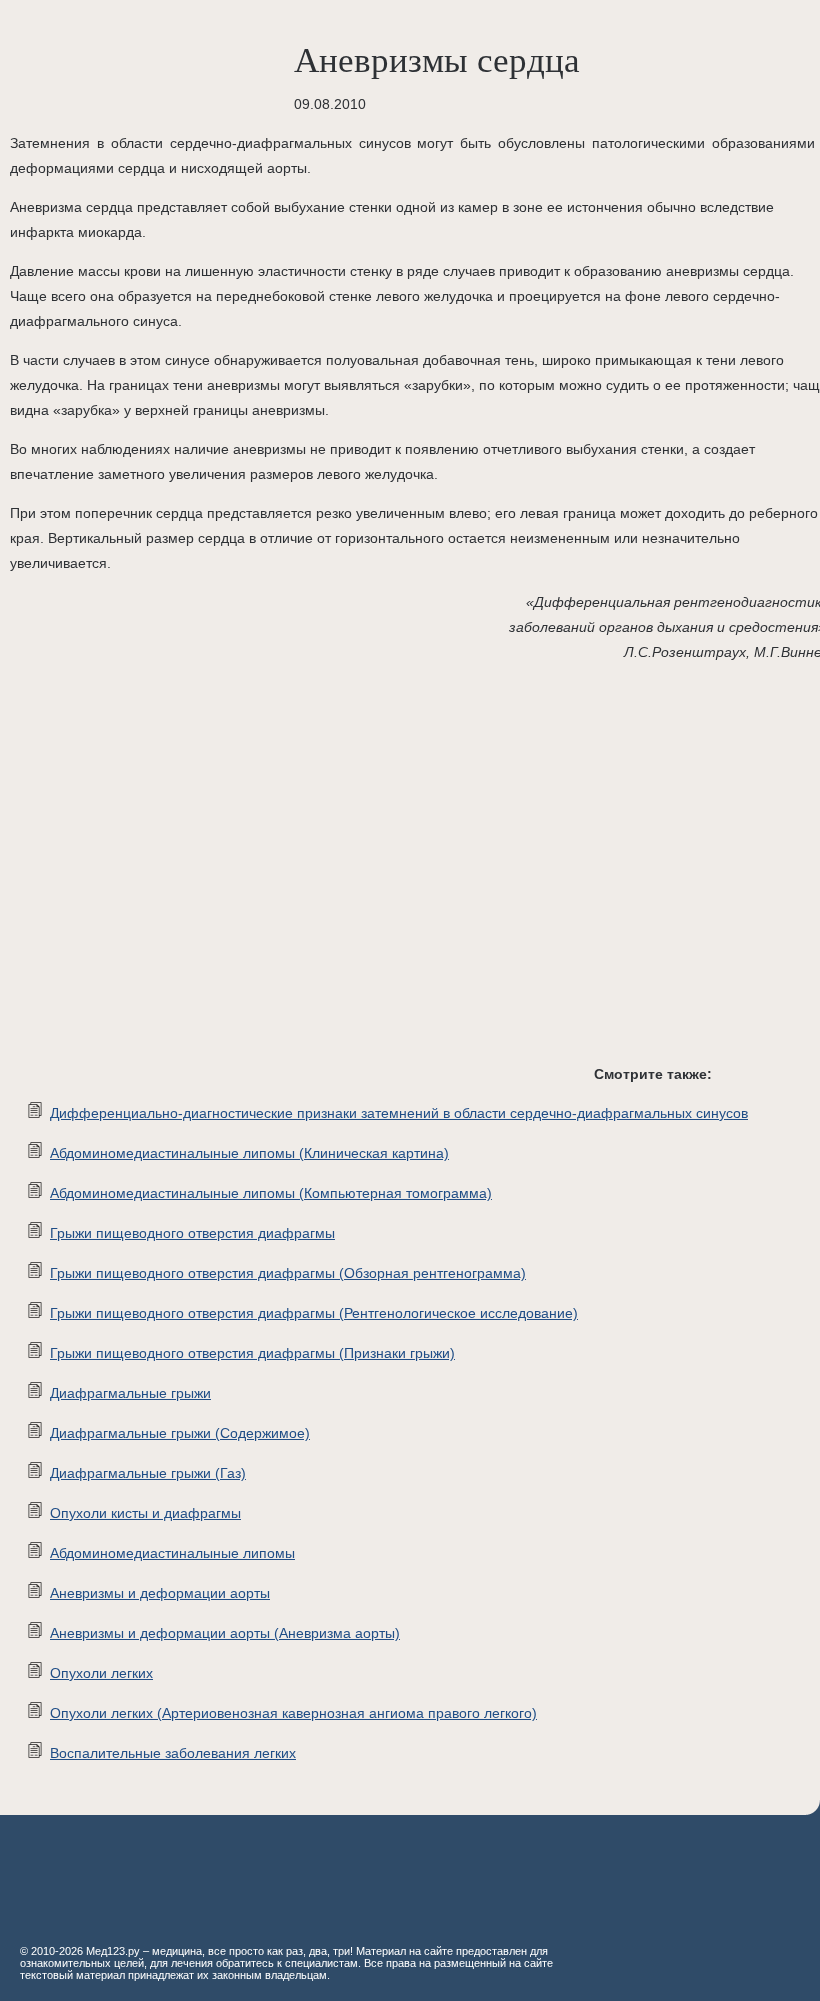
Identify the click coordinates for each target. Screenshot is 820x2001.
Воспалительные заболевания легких (173, 1753)
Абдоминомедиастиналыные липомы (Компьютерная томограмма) (271, 1193)
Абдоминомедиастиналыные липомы (172, 1553)
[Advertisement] (300, 879)
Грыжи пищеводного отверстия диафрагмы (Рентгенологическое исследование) (314, 1313)
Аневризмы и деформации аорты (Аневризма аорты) (225, 1633)
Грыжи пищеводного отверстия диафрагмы (192, 1233)
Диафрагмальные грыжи (130, 1393)
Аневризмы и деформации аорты (160, 1593)
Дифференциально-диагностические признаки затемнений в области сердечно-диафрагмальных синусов (399, 1113)
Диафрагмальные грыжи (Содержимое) (180, 1433)
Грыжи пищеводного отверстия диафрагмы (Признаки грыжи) (252, 1353)
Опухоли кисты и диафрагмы (145, 1513)
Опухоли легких (101, 1673)
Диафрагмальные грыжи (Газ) (148, 1473)
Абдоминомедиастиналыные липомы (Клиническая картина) (249, 1153)
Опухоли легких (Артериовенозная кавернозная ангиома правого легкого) (293, 1713)
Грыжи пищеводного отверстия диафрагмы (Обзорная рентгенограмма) (288, 1273)
